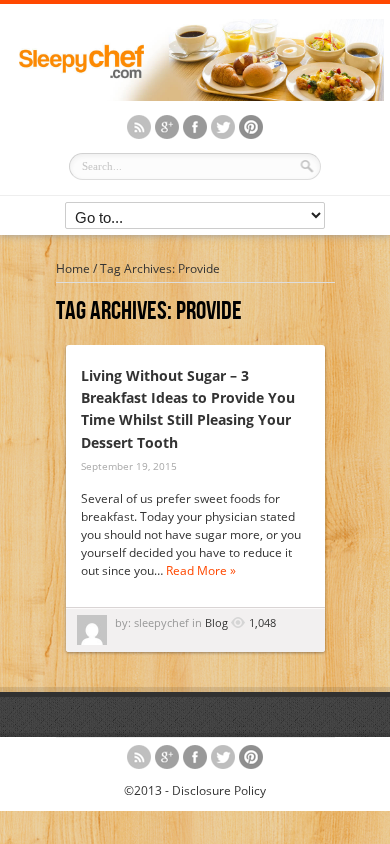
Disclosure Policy (219, 790)
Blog (216, 622)
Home (73, 268)
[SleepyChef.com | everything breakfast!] (195, 96)
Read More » (201, 570)
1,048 (262, 622)
